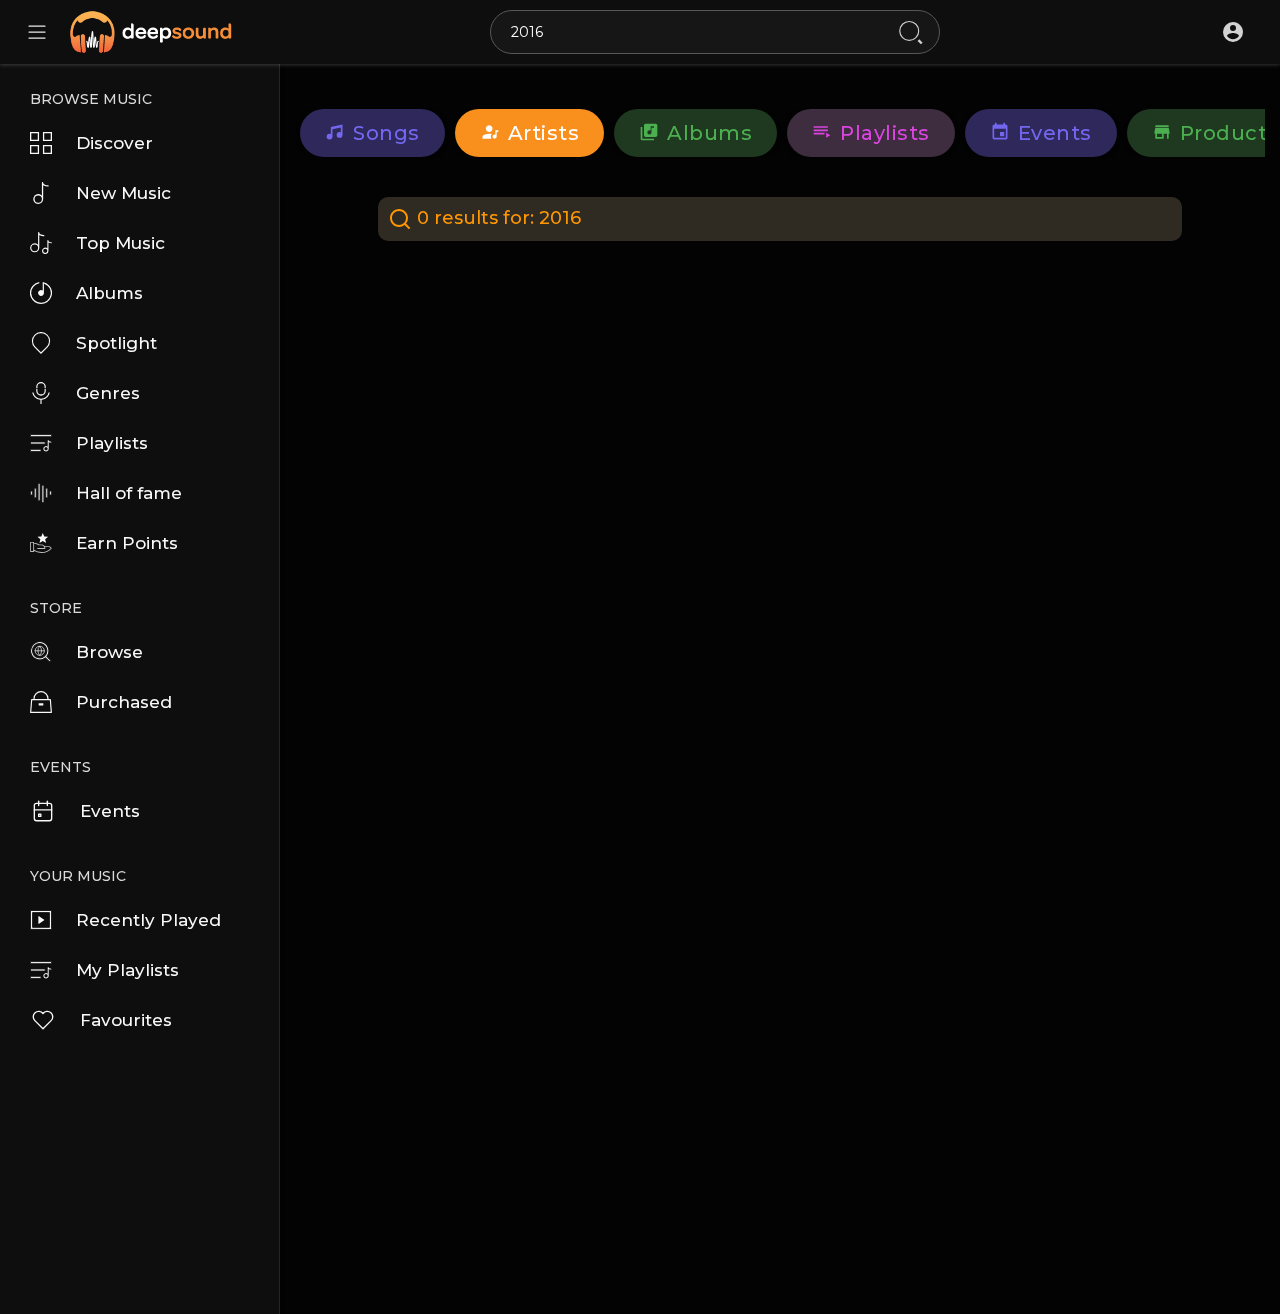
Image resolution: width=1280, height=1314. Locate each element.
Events (110, 811)
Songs (386, 133)
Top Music (120, 243)
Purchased (124, 702)
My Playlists (127, 970)
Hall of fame (129, 493)
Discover (114, 143)
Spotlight (116, 343)
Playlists (112, 443)
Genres (108, 393)
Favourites (126, 1020)
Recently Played (148, 920)
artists (544, 133)
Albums (109, 293)
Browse (109, 652)
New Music (123, 193)
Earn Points (127, 543)
